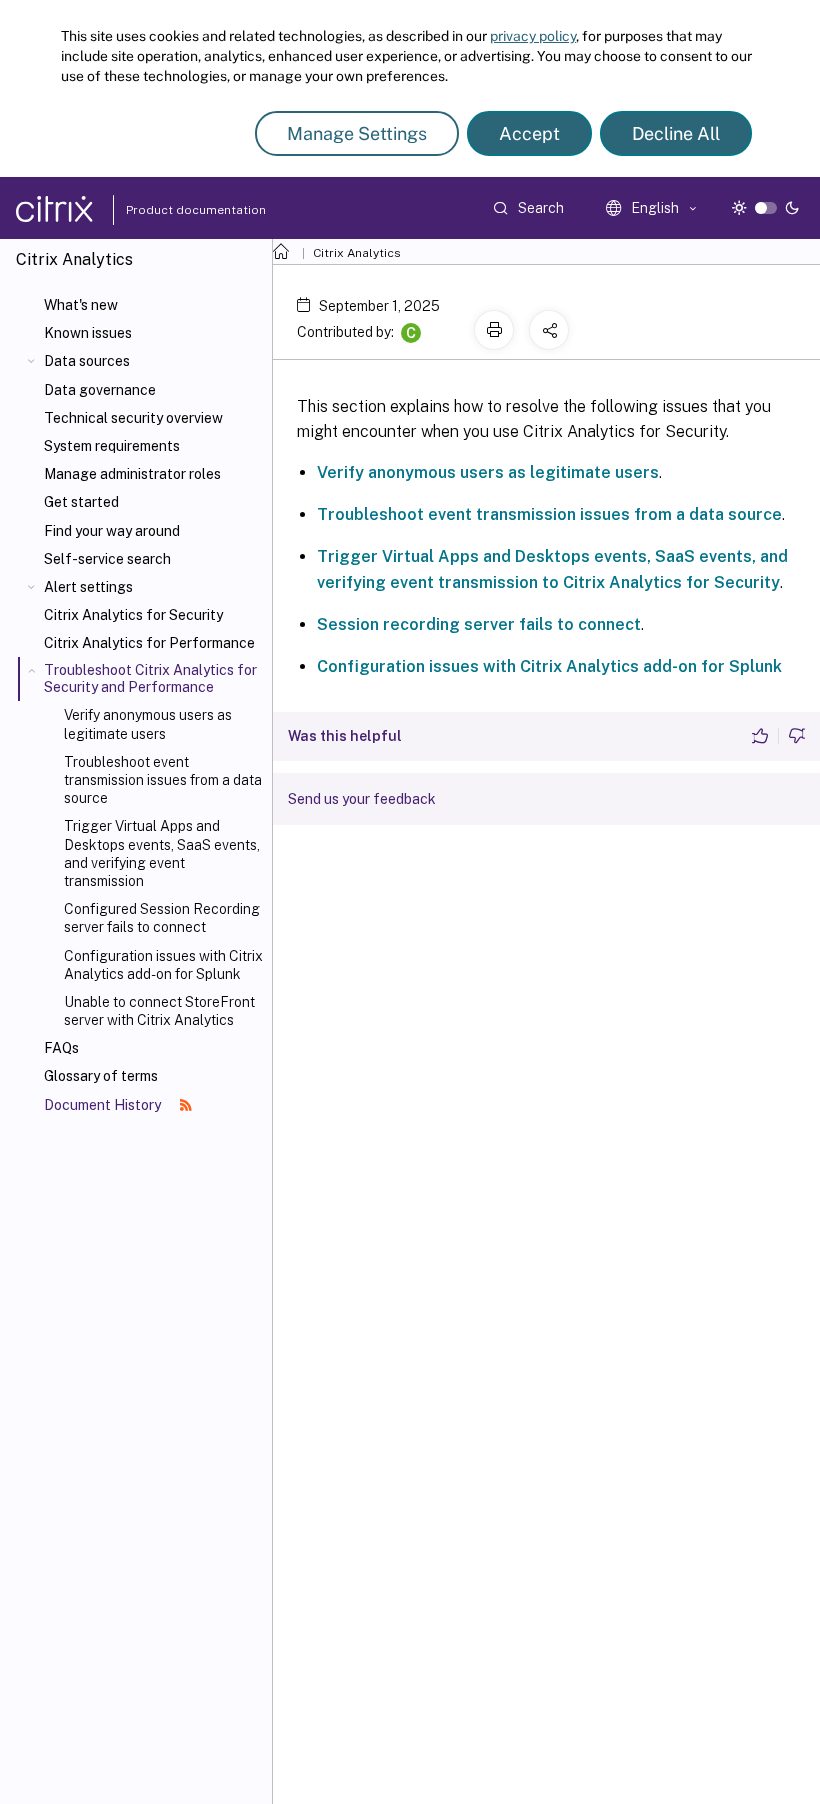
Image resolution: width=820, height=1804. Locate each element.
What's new (81, 305)
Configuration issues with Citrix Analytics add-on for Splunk (163, 965)
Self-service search (107, 559)
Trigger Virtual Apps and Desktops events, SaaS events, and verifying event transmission (162, 853)
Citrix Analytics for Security (133, 615)
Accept (529, 133)
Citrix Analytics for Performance (149, 643)
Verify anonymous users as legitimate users (148, 724)
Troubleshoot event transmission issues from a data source (163, 780)
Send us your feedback (362, 799)
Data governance (100, 390)
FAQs (61, 1048)
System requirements (112, 446)
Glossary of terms (101, 1076)
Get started (81, 502)
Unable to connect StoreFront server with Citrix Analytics (159, 1011)
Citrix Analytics (357, 253)
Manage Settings (357, 133)
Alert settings (88, 587)
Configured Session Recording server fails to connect (162, 918)
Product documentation (171, 210)
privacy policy (533, 36)
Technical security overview (133, 418)
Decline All (676, 133)
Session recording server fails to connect (479, 624)
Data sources (87, 361)
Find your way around (112, 531)
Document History (104, 1105)
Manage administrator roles (132, 474)
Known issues (88, 333)
